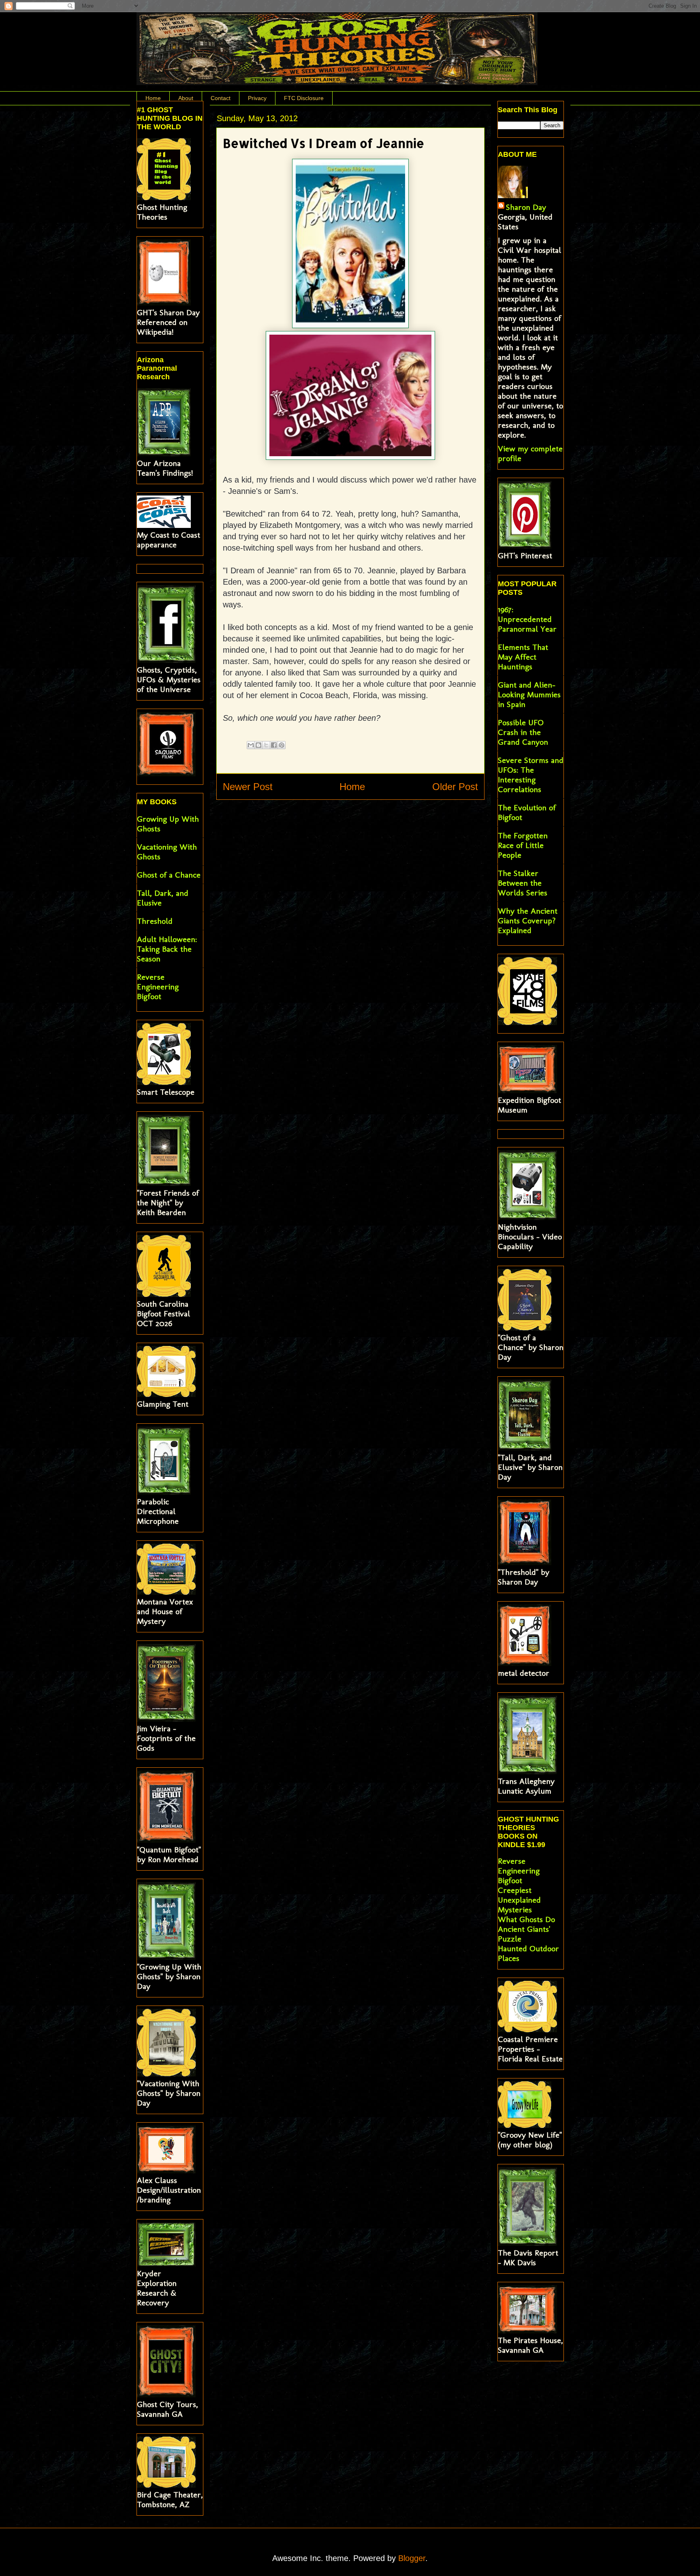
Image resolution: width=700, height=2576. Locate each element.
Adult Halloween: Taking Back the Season (167, 949)
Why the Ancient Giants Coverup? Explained (528, 921)
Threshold (155, 921)
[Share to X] (266, 745)
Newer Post (248, 787)
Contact (221, 98)
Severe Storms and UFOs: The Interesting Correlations (531, 775)
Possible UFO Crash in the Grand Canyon (523, 732)
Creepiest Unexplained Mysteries (519, 1900)
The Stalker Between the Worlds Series (523, 883)
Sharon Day (526, 207)
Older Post (455, 787)
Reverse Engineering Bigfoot (158, 987)
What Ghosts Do (526, 1919)
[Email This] (251, 745)
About (186, 98)
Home (153, 98)
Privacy (257, 98)
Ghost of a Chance (169, 875)
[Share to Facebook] (274, 745)
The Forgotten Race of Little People (523, 845)
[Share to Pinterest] (282, 745)
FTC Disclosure (304, 98)
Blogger (412, 2558)
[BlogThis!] (258, 745)
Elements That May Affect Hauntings (523, 657)
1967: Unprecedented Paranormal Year (527, 619)
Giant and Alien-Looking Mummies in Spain (529, 694)
